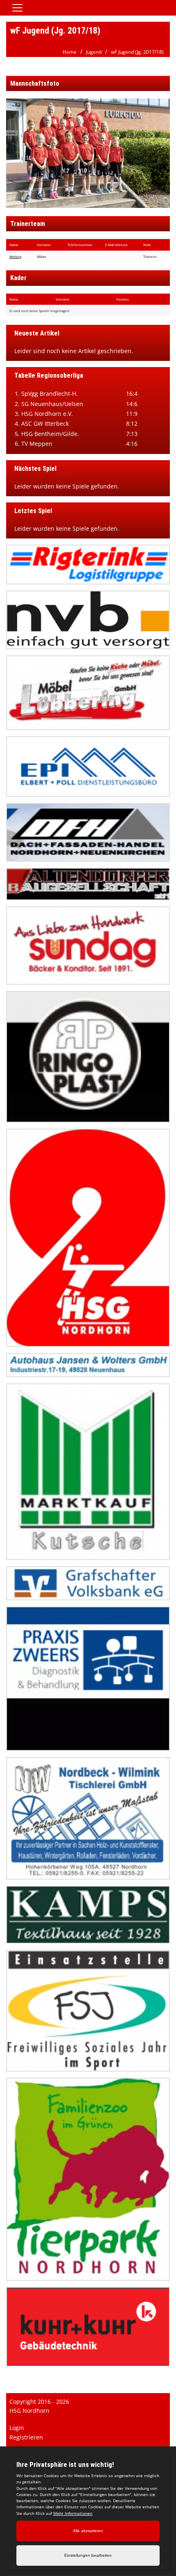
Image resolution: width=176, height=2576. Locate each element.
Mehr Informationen (73, 2513)
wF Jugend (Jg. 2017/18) (137, 52)
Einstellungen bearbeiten (88, 2555)
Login (17, 2428)
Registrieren (26, 2437)
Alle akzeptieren (88, 2531)
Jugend (94, 52)
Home (70, 52)
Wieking (15, 257)
